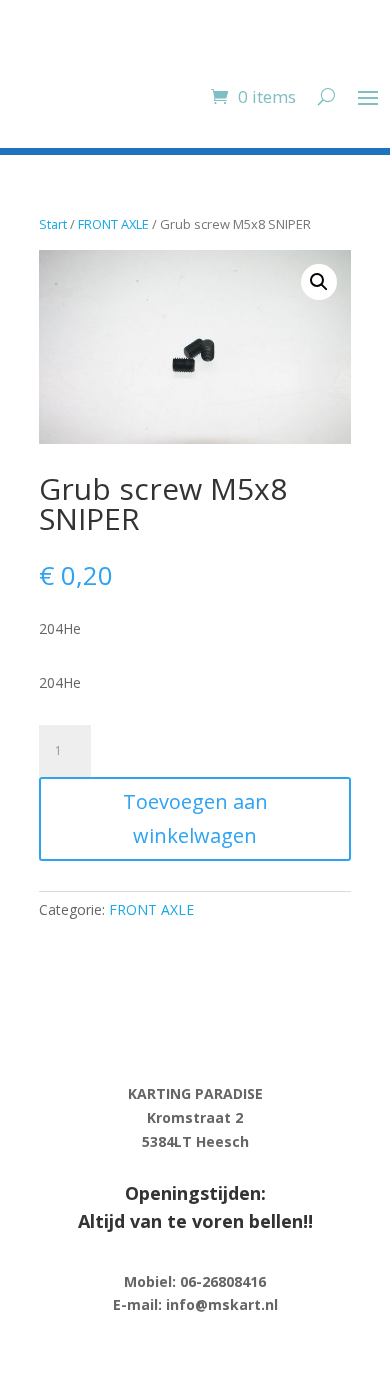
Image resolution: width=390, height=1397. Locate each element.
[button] (319, 282)
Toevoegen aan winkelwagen (195, 818)
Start (53, 224)
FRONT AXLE (113, 224)
